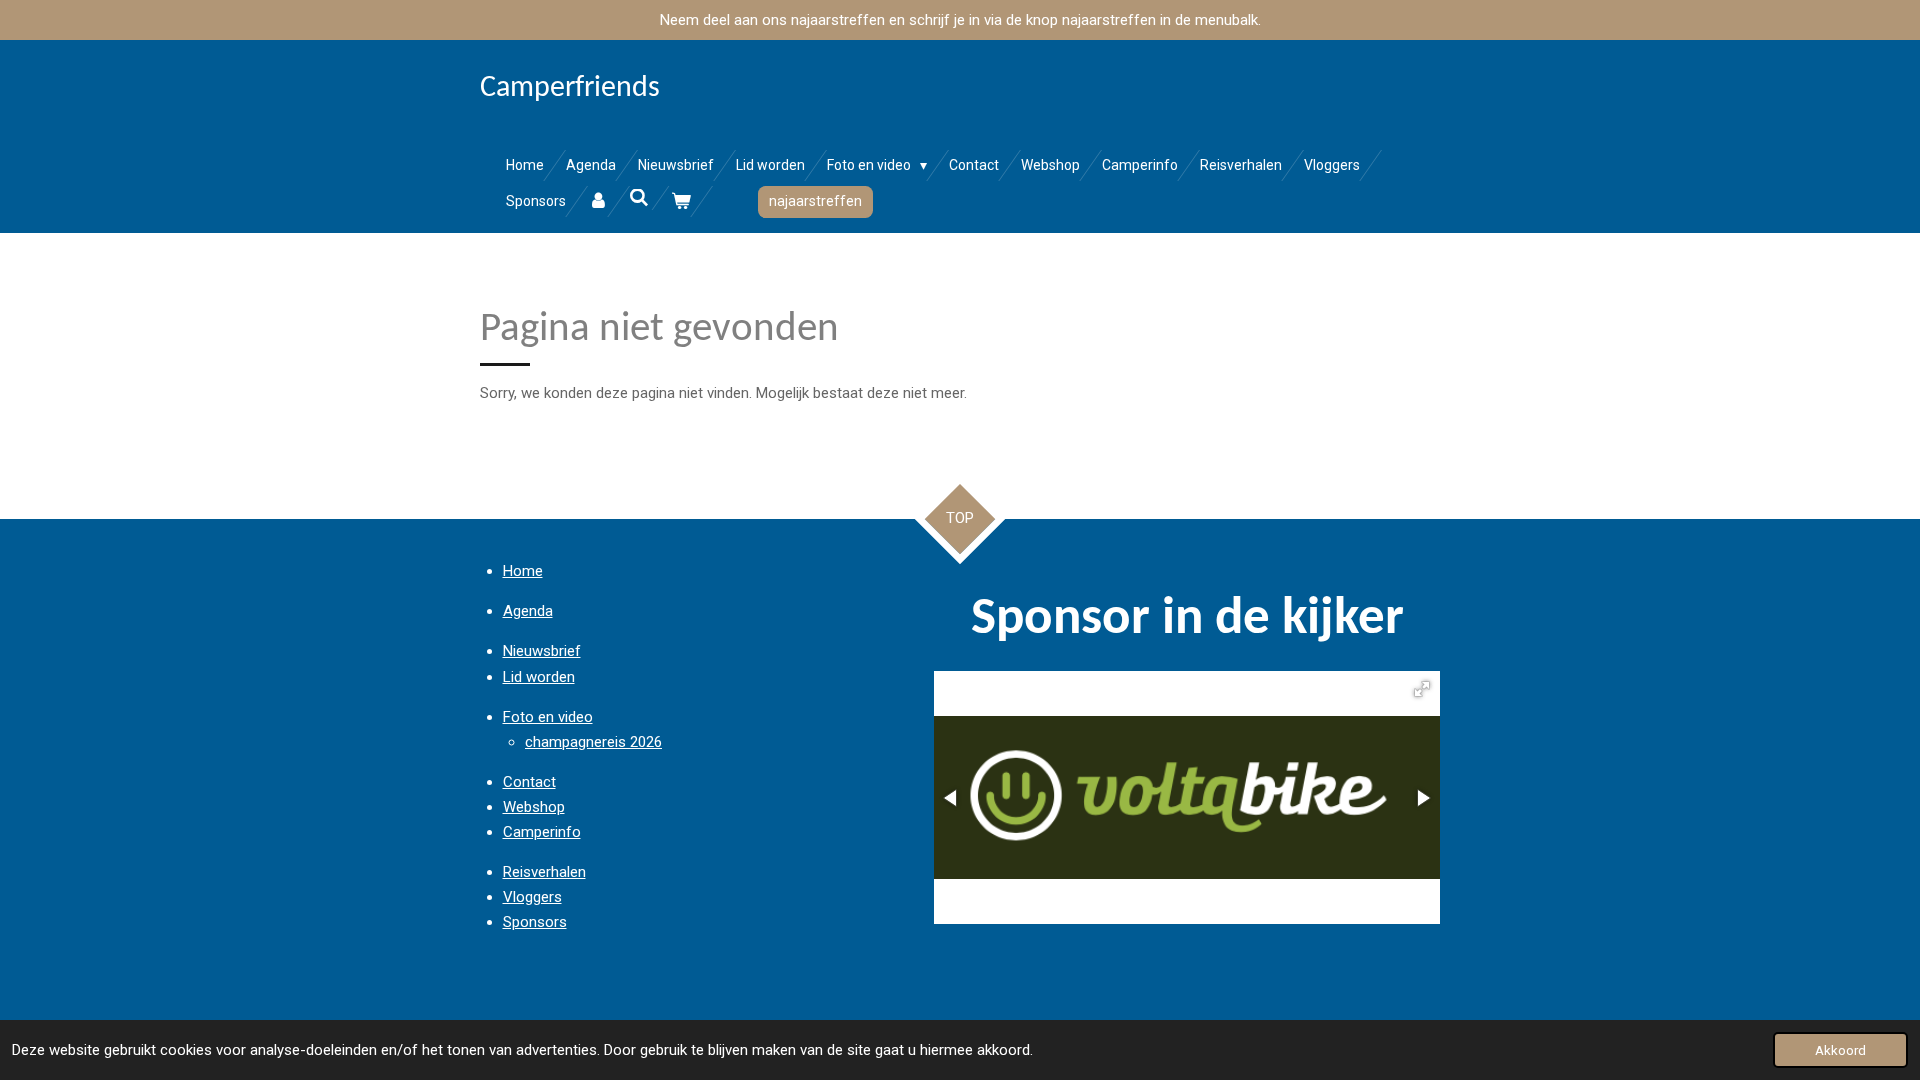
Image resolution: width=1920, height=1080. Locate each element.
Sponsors (535, 922)
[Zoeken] (640, 198)
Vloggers (532, 897)
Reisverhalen (544, 872)
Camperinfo (542, 832)
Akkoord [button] (1840, 1050)
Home (523, 571)
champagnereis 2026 (593, 742)
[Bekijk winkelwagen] (681, 201)
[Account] (598, 201)
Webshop (534, 807)
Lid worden (539, 677)
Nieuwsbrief (542, 651)
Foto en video (548, 717)
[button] (1422, 689)
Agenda (528, 611)
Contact (529, 782)
